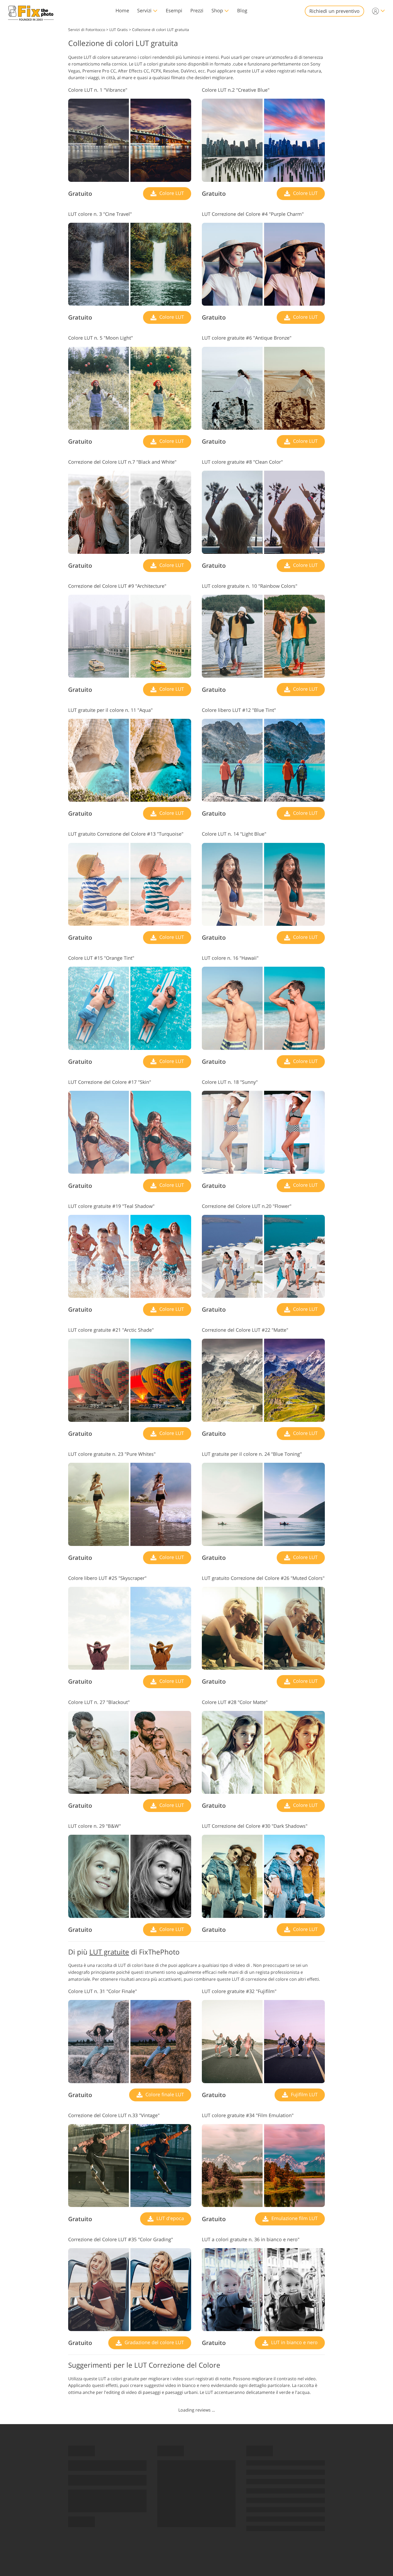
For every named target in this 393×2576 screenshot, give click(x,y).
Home (122, 10)
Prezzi (197, 10)
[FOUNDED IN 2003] (31, 11)
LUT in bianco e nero (294, 2342)
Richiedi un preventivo (334, 11)
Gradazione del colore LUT (154, 2342)
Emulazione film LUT (294, 2218)
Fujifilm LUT (304, 2094)
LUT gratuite (109, 1952)
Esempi (174, 10)
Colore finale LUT (164, 2094)
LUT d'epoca (169, 2218)
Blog (242, 10)
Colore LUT (171, 193)
